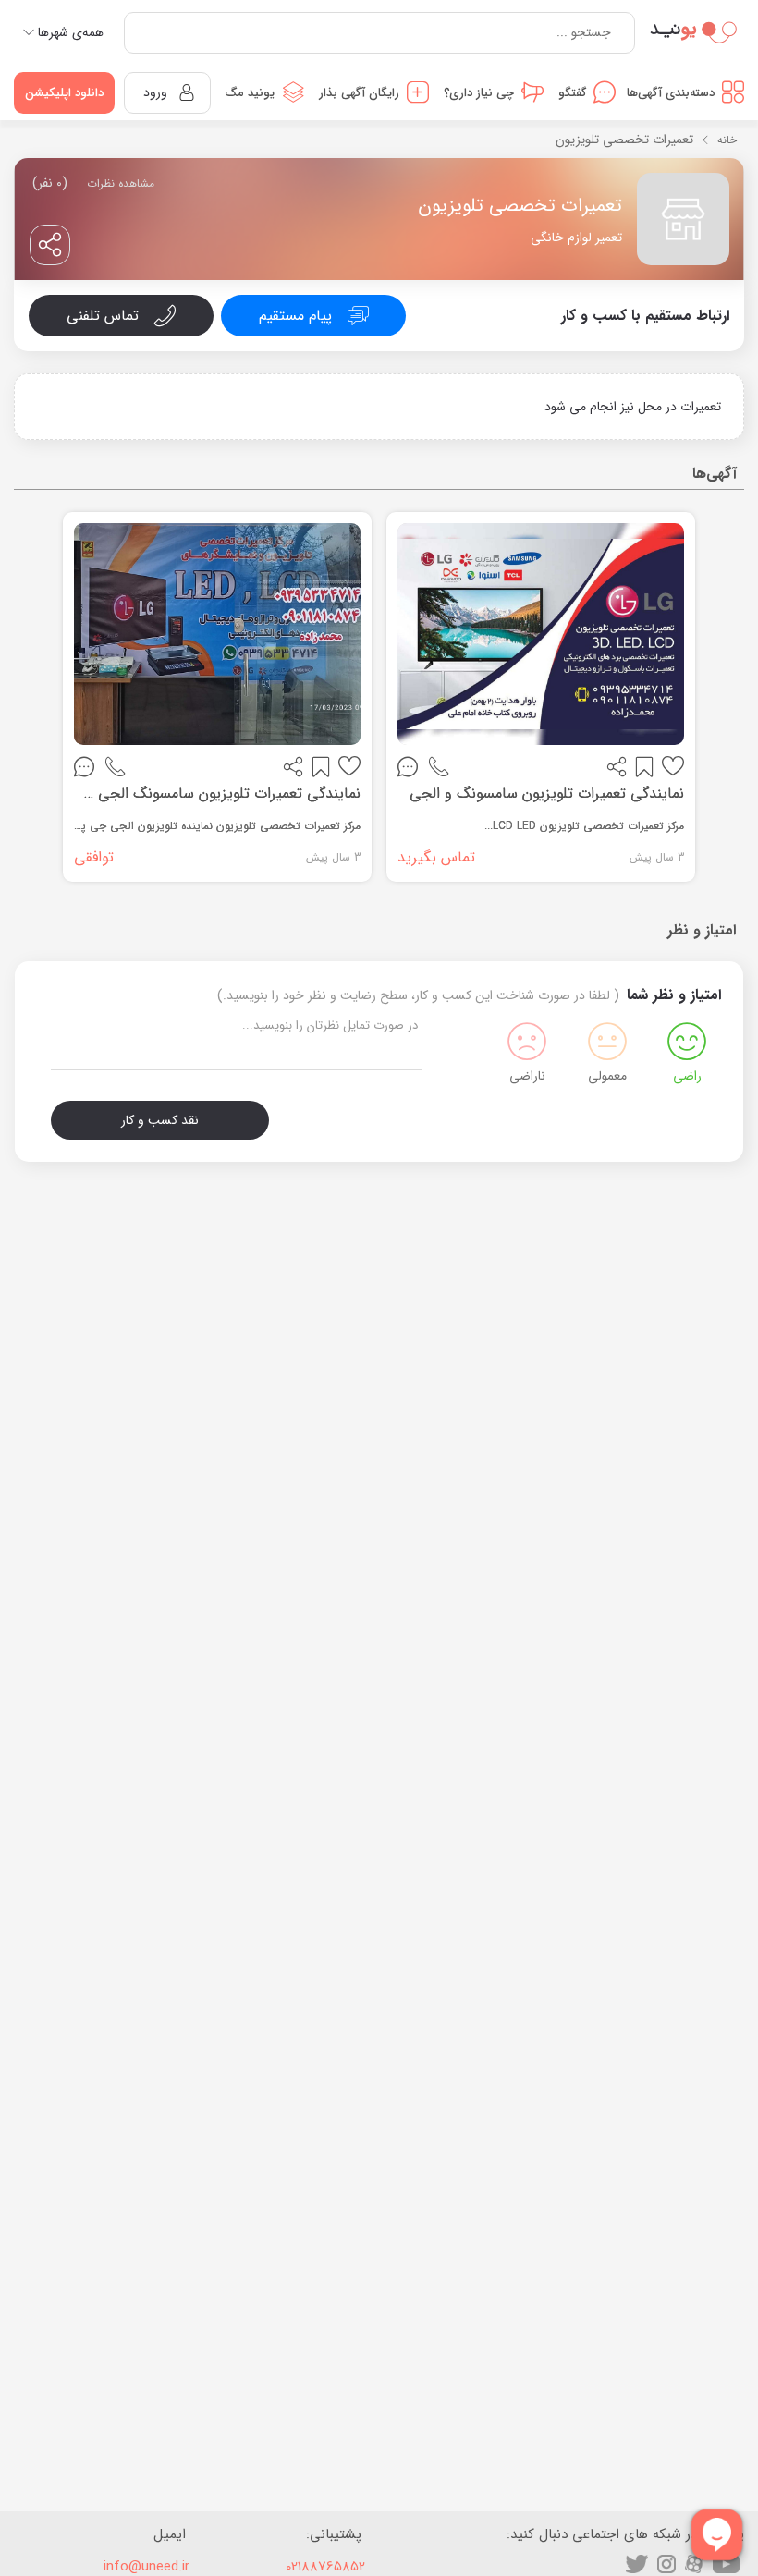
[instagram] (666, 2564)
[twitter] (637, 2564)
